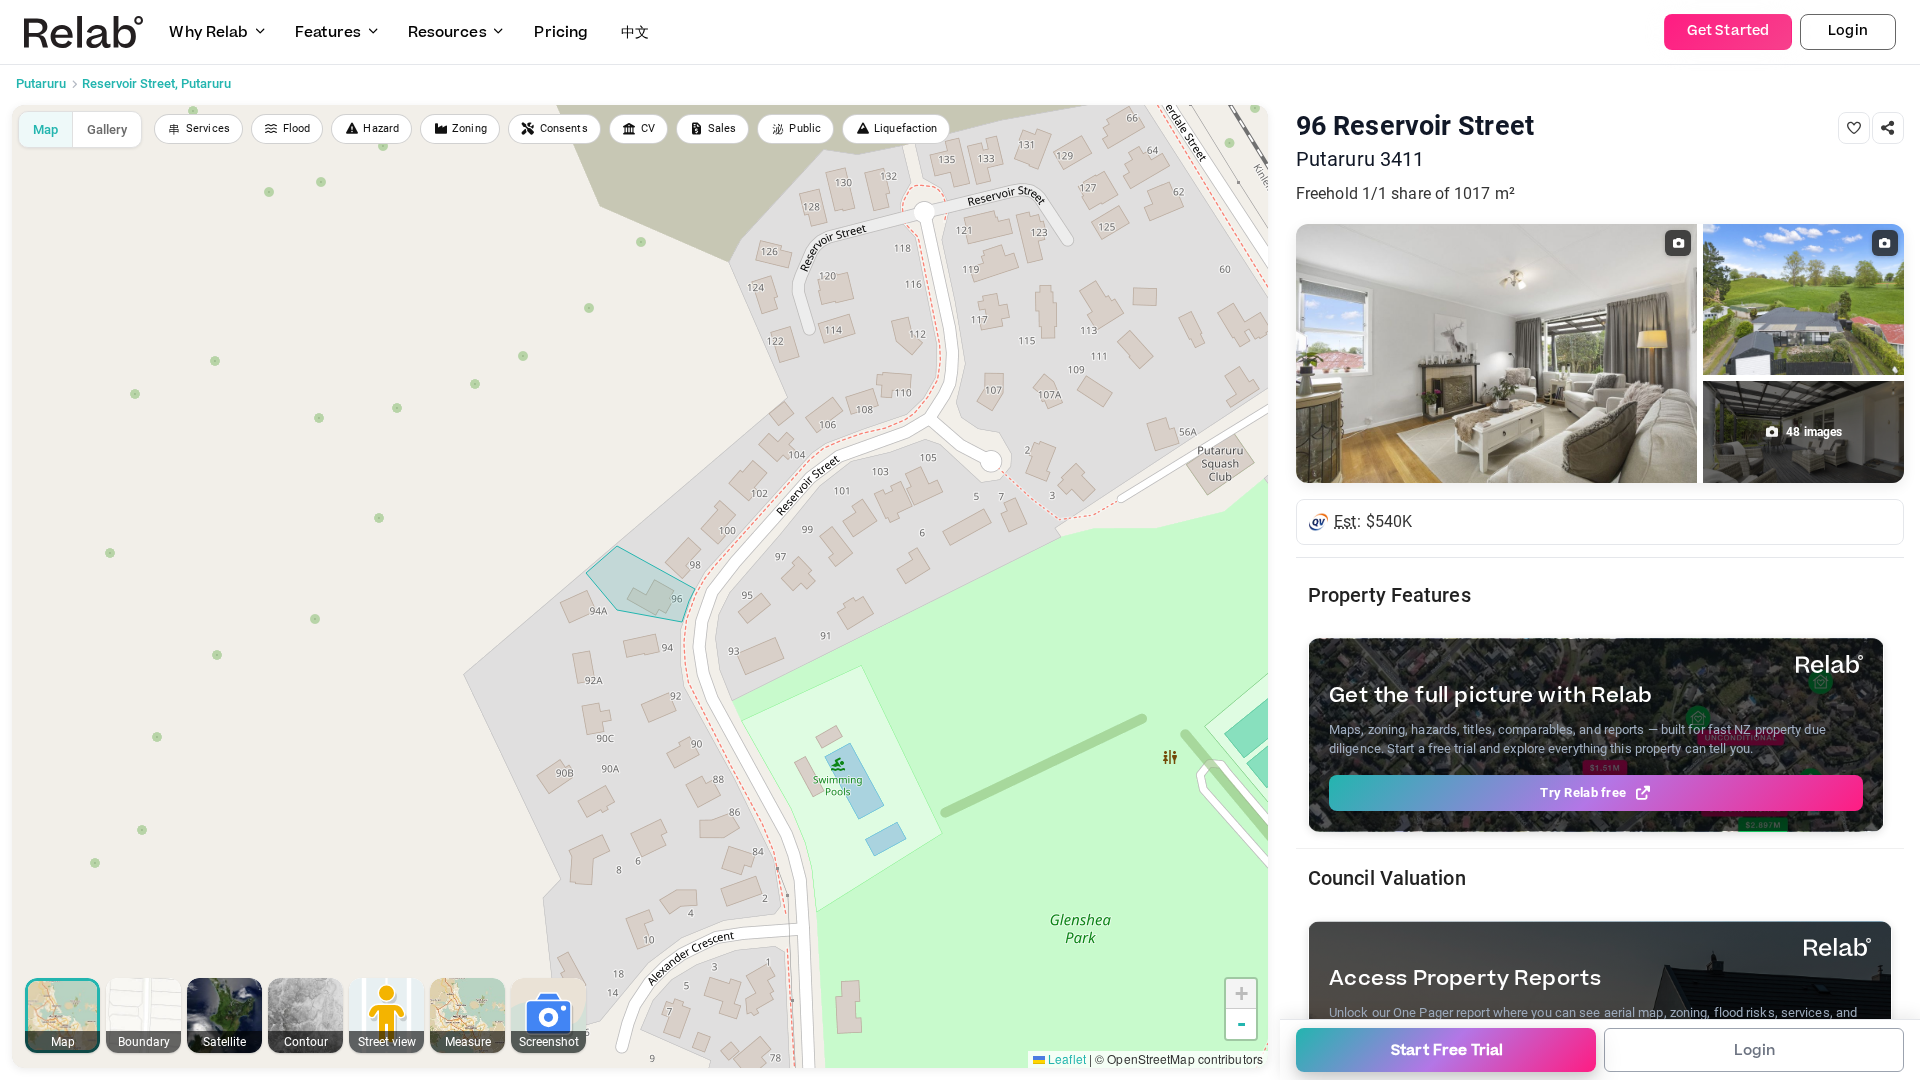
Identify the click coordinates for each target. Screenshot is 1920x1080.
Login (1848, 31)
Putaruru (41, 83)
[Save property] (1854, 128)
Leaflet (1065, 1058)
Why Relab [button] (208, 32)
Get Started (1728, 31)
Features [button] (328, 32)
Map (45, 129)
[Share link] (1888, 128)
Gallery (107, 129)
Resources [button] (447, 32)
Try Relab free (1583, 792)
